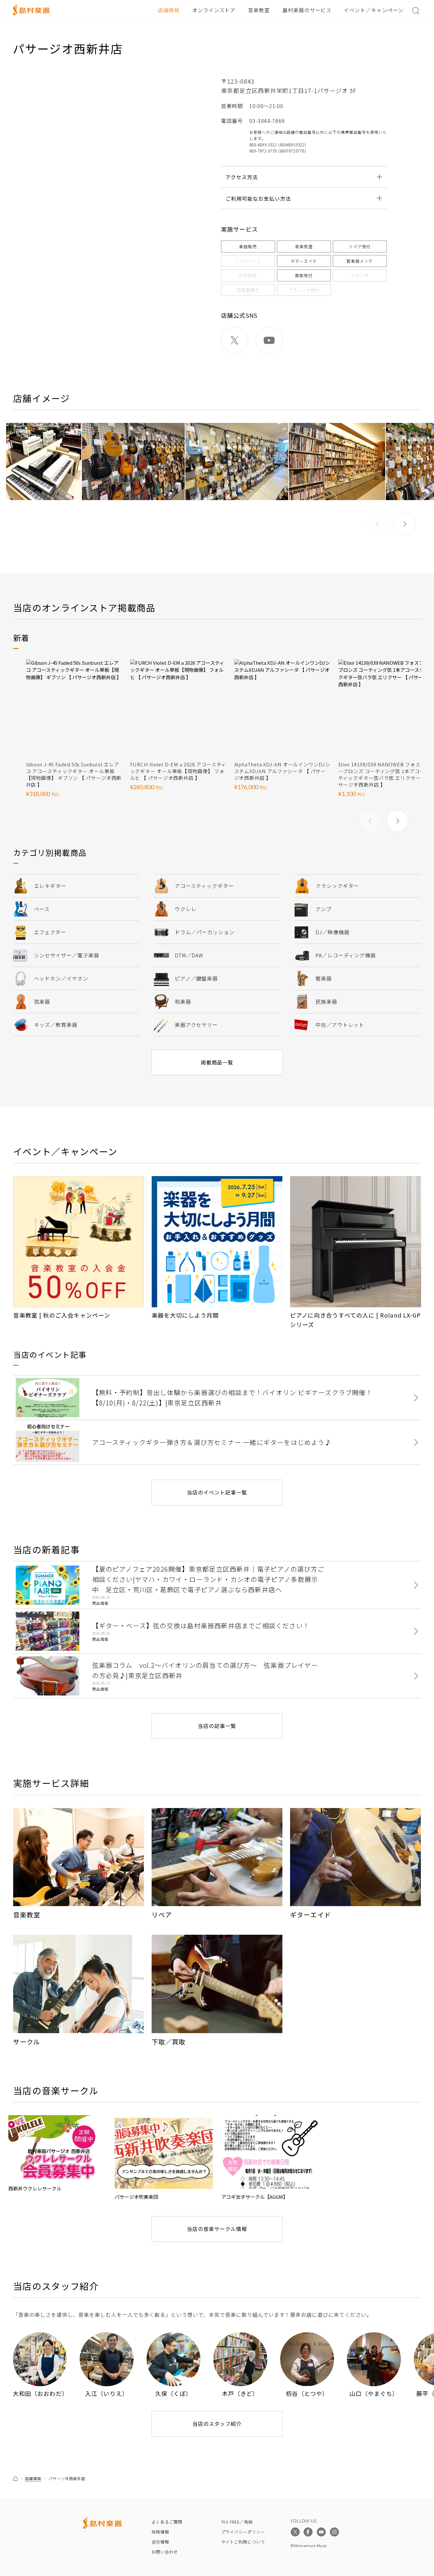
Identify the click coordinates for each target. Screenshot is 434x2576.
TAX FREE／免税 (237, 2522)
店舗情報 (169, 10)
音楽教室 (259, 10)
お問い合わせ (165, 2552)
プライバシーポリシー (243, 2532)
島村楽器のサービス (307, 10)
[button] (404, 524)
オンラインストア (214, 10)
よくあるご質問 (167, 2522)
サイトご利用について (243, 2542)
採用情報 (160, 2532)
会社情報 (160, 2542)
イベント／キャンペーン (374, 10)
